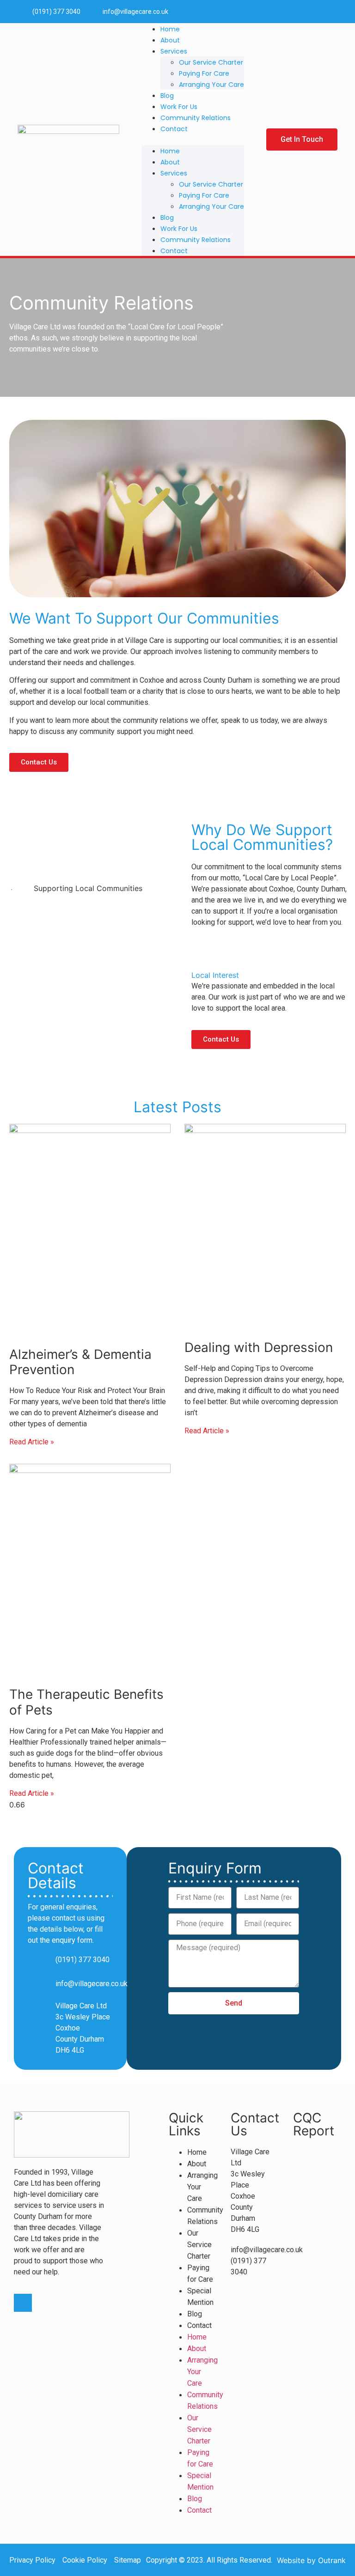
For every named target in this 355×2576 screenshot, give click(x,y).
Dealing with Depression (259, 1347)
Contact (174, 129)
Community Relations (196, 118)
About (170, 40)
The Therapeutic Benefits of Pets (86, 1702)
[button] (193, 139)
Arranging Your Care (211, 85)
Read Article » (32, 1442)
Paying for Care (204, 73)
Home (170, 29)
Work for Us (179, 107)
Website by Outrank (311, 2560)
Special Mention (200, 2297)
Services (174, 51)
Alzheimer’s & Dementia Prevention (80, 1362)
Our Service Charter (211, 62)
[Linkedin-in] (328, 11)
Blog (167, 96)
